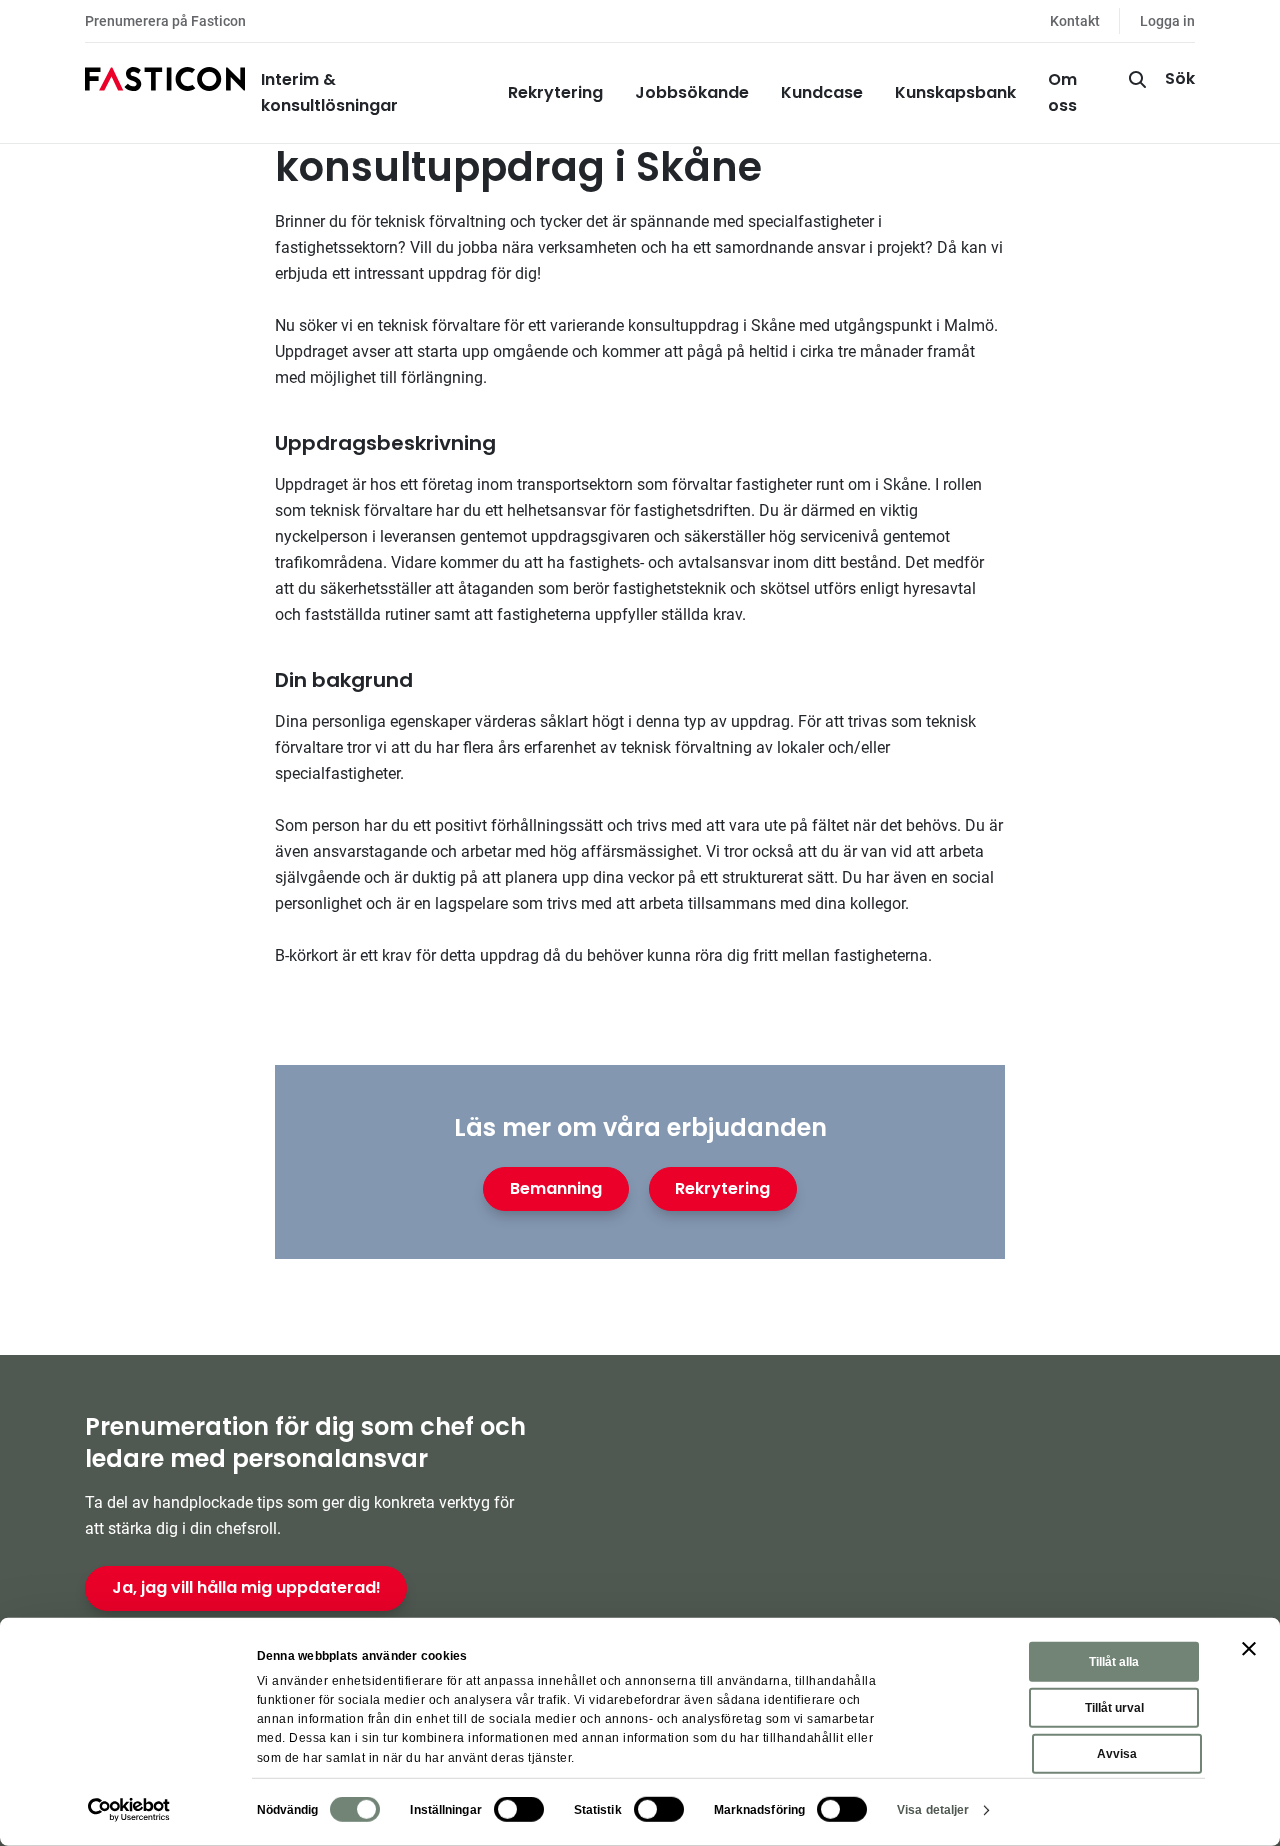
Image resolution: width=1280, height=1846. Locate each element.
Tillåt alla (1114, 1662)
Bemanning (556, 1188)
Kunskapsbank (955, 92)
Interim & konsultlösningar (329, 92)
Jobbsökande (692, 92)
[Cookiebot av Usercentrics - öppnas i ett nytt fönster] (129, 1810)
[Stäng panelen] (1249, 1649)
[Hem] (165, 93)
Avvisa (1117, 1754)
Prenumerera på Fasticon (165, 21)
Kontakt (1075, 21)
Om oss (1062, 92)
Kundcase (822, 92)
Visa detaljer (933, 1810)
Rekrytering (555, 92)
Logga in (1167, 21)
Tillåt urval (1114, 1708)
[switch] (519, 1809)
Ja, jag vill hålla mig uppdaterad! (246, 1587)
